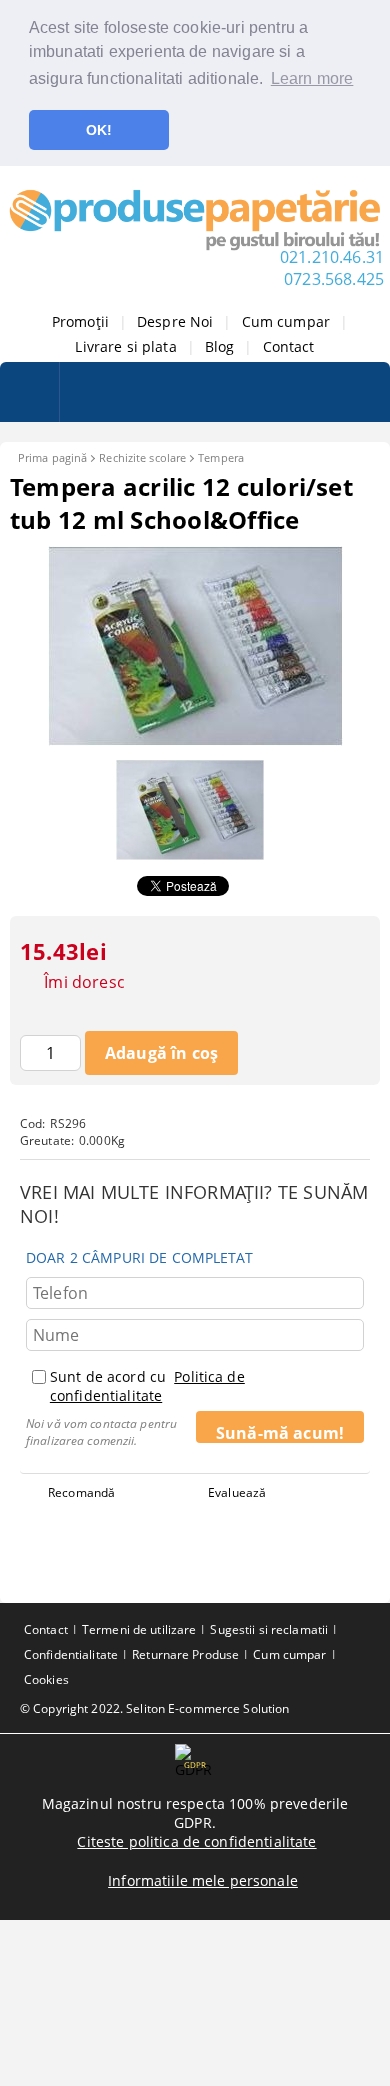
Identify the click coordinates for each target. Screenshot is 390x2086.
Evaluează (237, 1492)
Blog (220, 346)
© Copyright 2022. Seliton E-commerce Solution (154, 1708)
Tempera (221, 457)
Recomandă (81, 1492)
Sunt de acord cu (147, 1386)
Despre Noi (175, 321)
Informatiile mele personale (203, 1880)
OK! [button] (99, 130)
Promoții (80, 321)
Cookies (46, 1679)
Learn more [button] (312, 78)
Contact (289, 346)
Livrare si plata (125, 346)
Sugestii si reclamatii (269, 1629)
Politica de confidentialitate (147, 1386)
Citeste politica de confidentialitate (196, 1841)
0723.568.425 (334, 279)
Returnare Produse (185, 1654)
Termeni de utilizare (139, 1629)
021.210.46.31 (332, 257)
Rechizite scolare (142, 457)
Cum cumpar (286, 321)
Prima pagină (52, 457)
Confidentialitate (71, 1654)
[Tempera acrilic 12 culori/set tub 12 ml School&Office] (195, 740)
